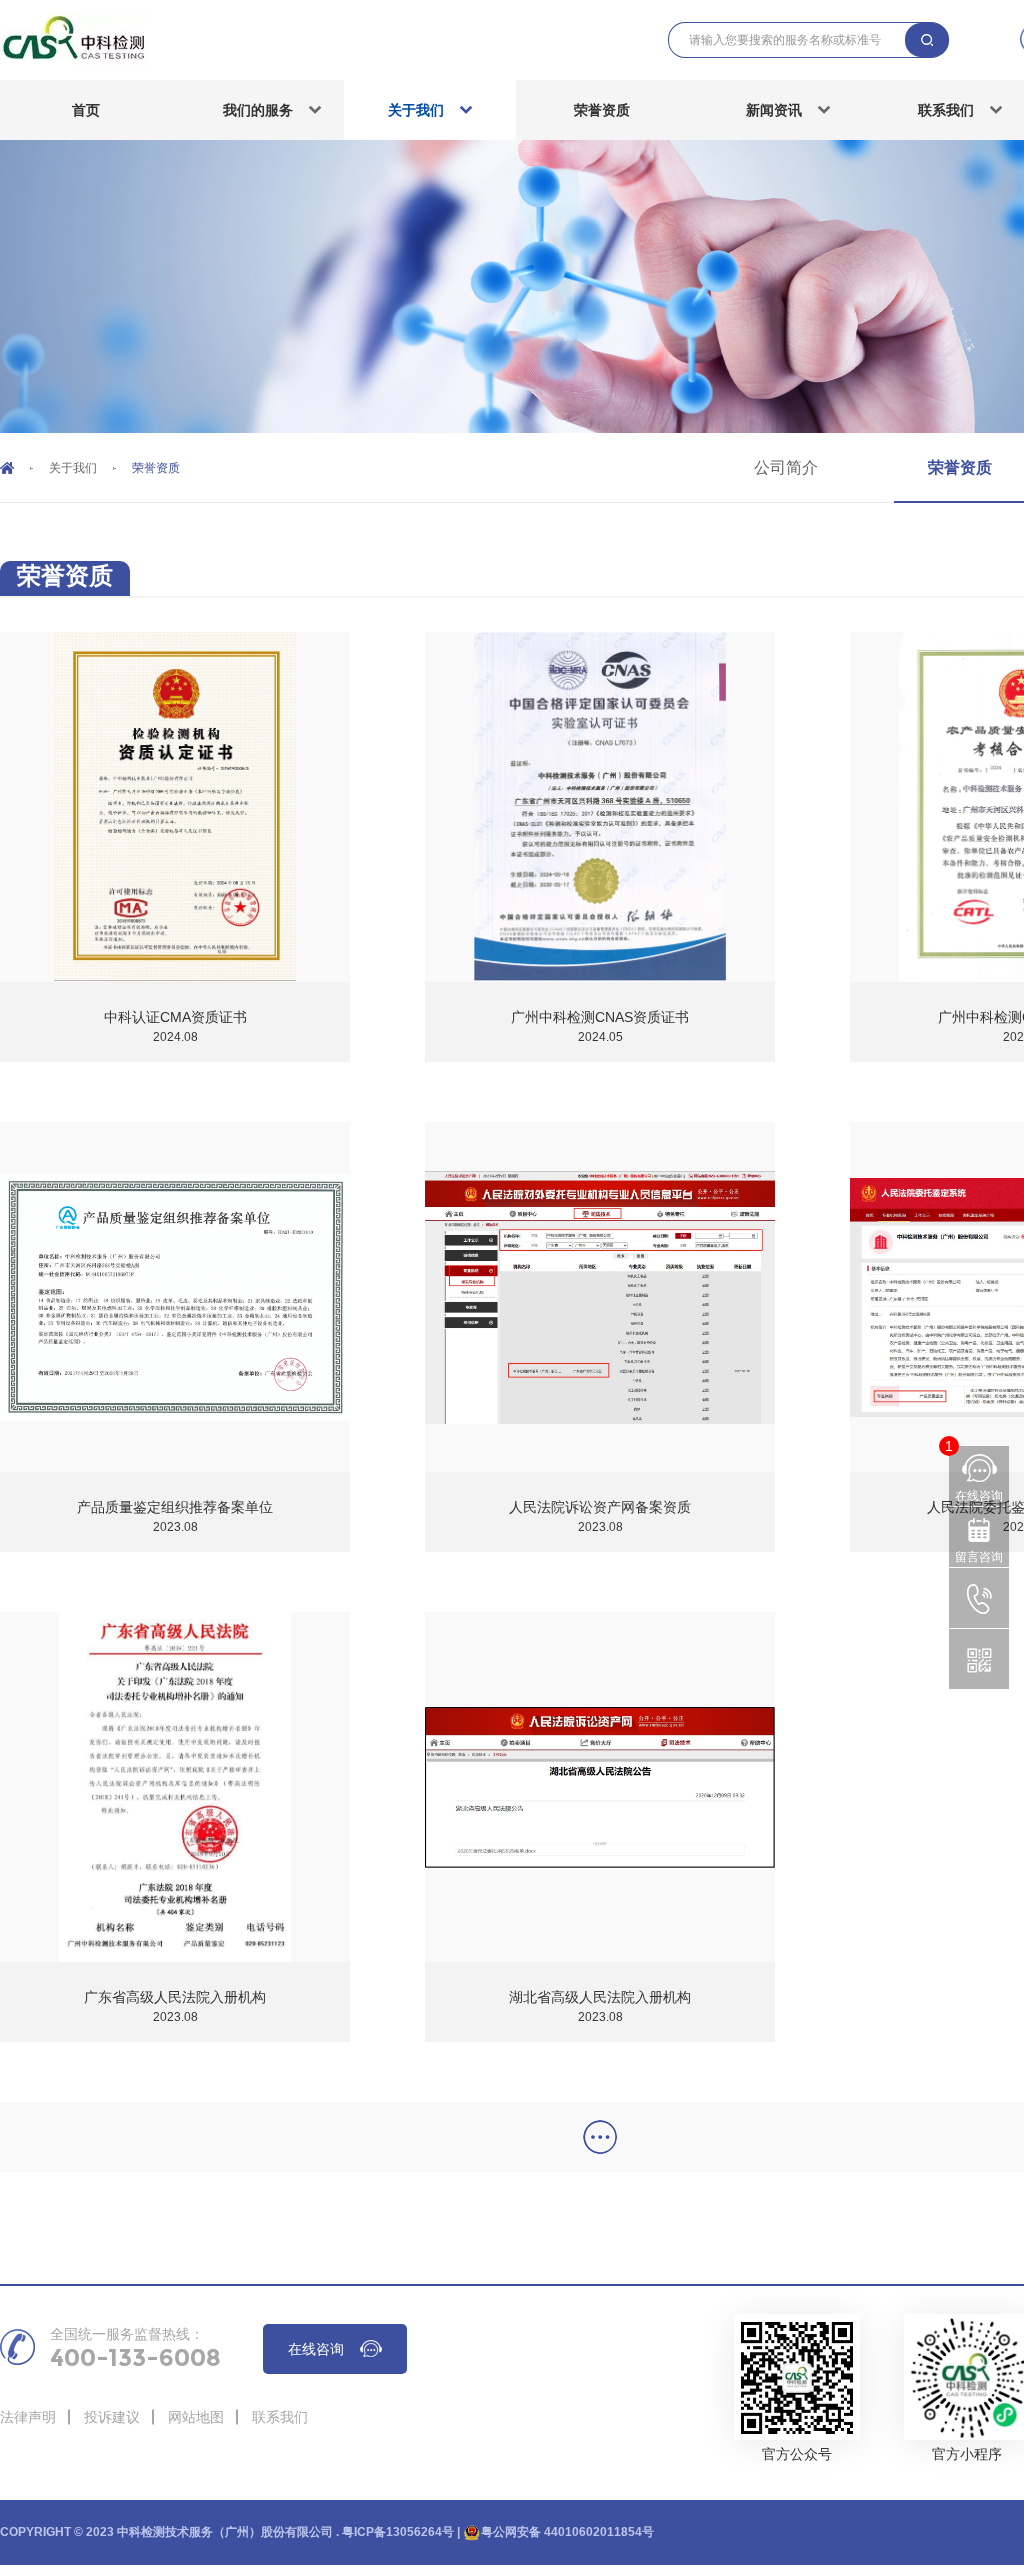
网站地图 (196, 2417)
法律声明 (28, 2417)
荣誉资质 (602, 110)
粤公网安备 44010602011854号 (567, 2532)
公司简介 (786, 467)
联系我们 (280, 2417)
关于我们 (416, 110)
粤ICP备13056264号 (398, 2532)
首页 (86, 110)
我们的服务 (258, 110)
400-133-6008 (135, 2358)
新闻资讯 (774, 110)
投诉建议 (112, 2417)
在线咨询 (316, 2349)
